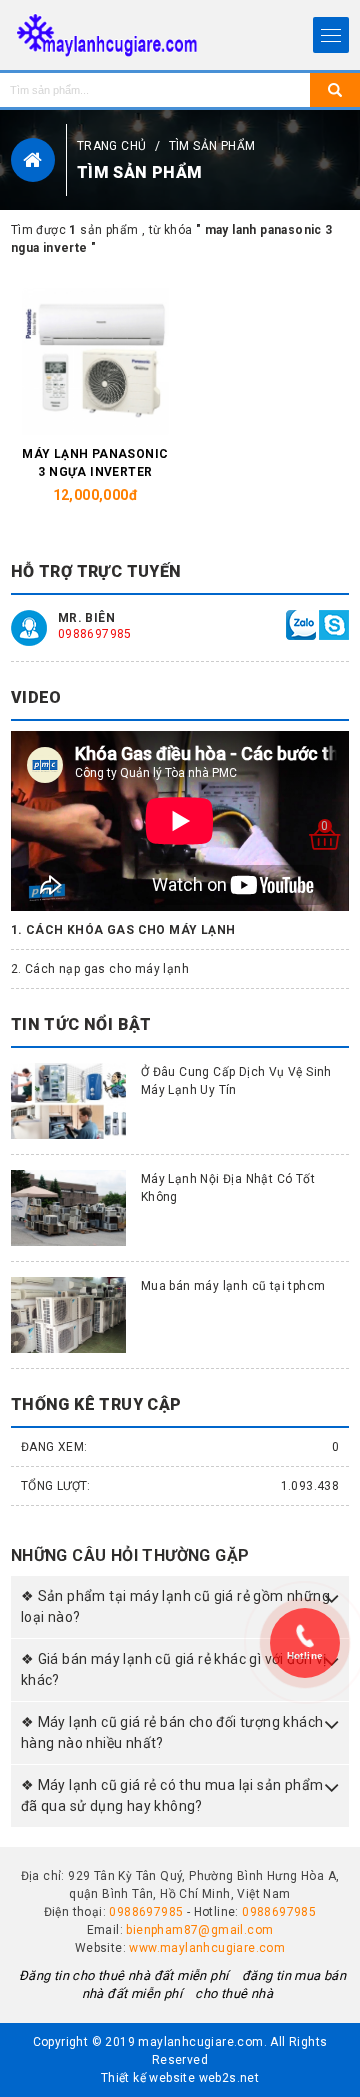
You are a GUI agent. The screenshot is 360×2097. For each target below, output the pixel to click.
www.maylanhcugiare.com (207, 1948)
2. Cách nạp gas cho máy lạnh (100, 969)
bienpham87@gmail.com (199, 1930)
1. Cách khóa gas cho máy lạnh (123, 930)
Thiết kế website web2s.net (180, 2078)
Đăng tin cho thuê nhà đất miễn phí (125, 1975)
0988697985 (95, 634)
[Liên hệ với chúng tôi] (301, 624)
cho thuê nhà (234, 1993)
